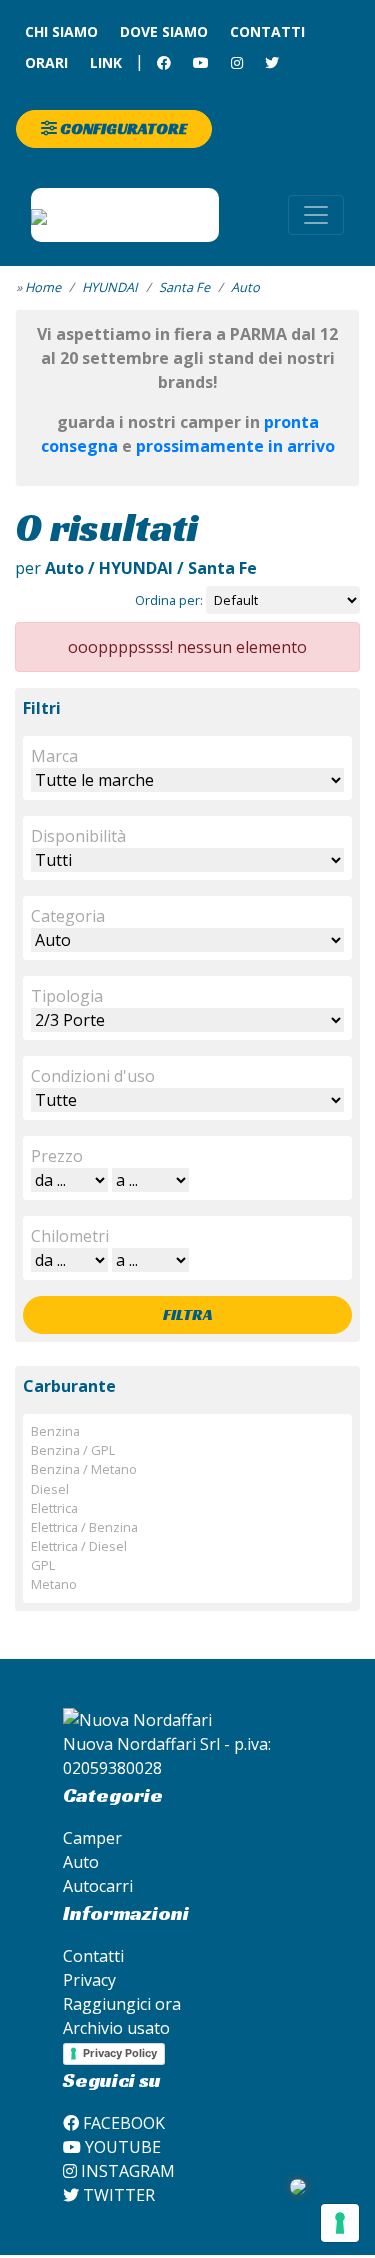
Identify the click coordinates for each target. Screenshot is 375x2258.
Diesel (50, 1489)
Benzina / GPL (73, 1450)
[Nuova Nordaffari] (125, 215)
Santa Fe (184, 287)
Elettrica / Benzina (84, 1527)
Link (106, 62)
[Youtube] (201, 62)
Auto (245, 287)
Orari (46, 62)
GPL (43, 1565)
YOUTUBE (121, 2147)
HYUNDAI (110, 287)
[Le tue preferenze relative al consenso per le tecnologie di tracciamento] (340, 2223)
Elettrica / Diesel (79, 1546)
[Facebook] (164, 62)
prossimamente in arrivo (235, 446)
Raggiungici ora (122, 2004)
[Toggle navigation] (316, 215)
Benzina (55, 1431)
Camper (92, 1838)
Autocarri (98, 1886)
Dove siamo (164, 31)
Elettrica (54, 1508)
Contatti (267, 31)
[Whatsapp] (298, 2185)
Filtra (188, 1314)
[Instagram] (237, 62)
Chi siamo (61, 31)
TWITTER (117, 2195)
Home (43, 287)
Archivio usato (116, 2028)
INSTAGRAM (126, 2171)
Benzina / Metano (84, 1469)
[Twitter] (272, 62)
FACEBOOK (122, 2123)
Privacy (89, 1980)
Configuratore (122, 128)
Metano (54, 1584)
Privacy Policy (120, 2053)
